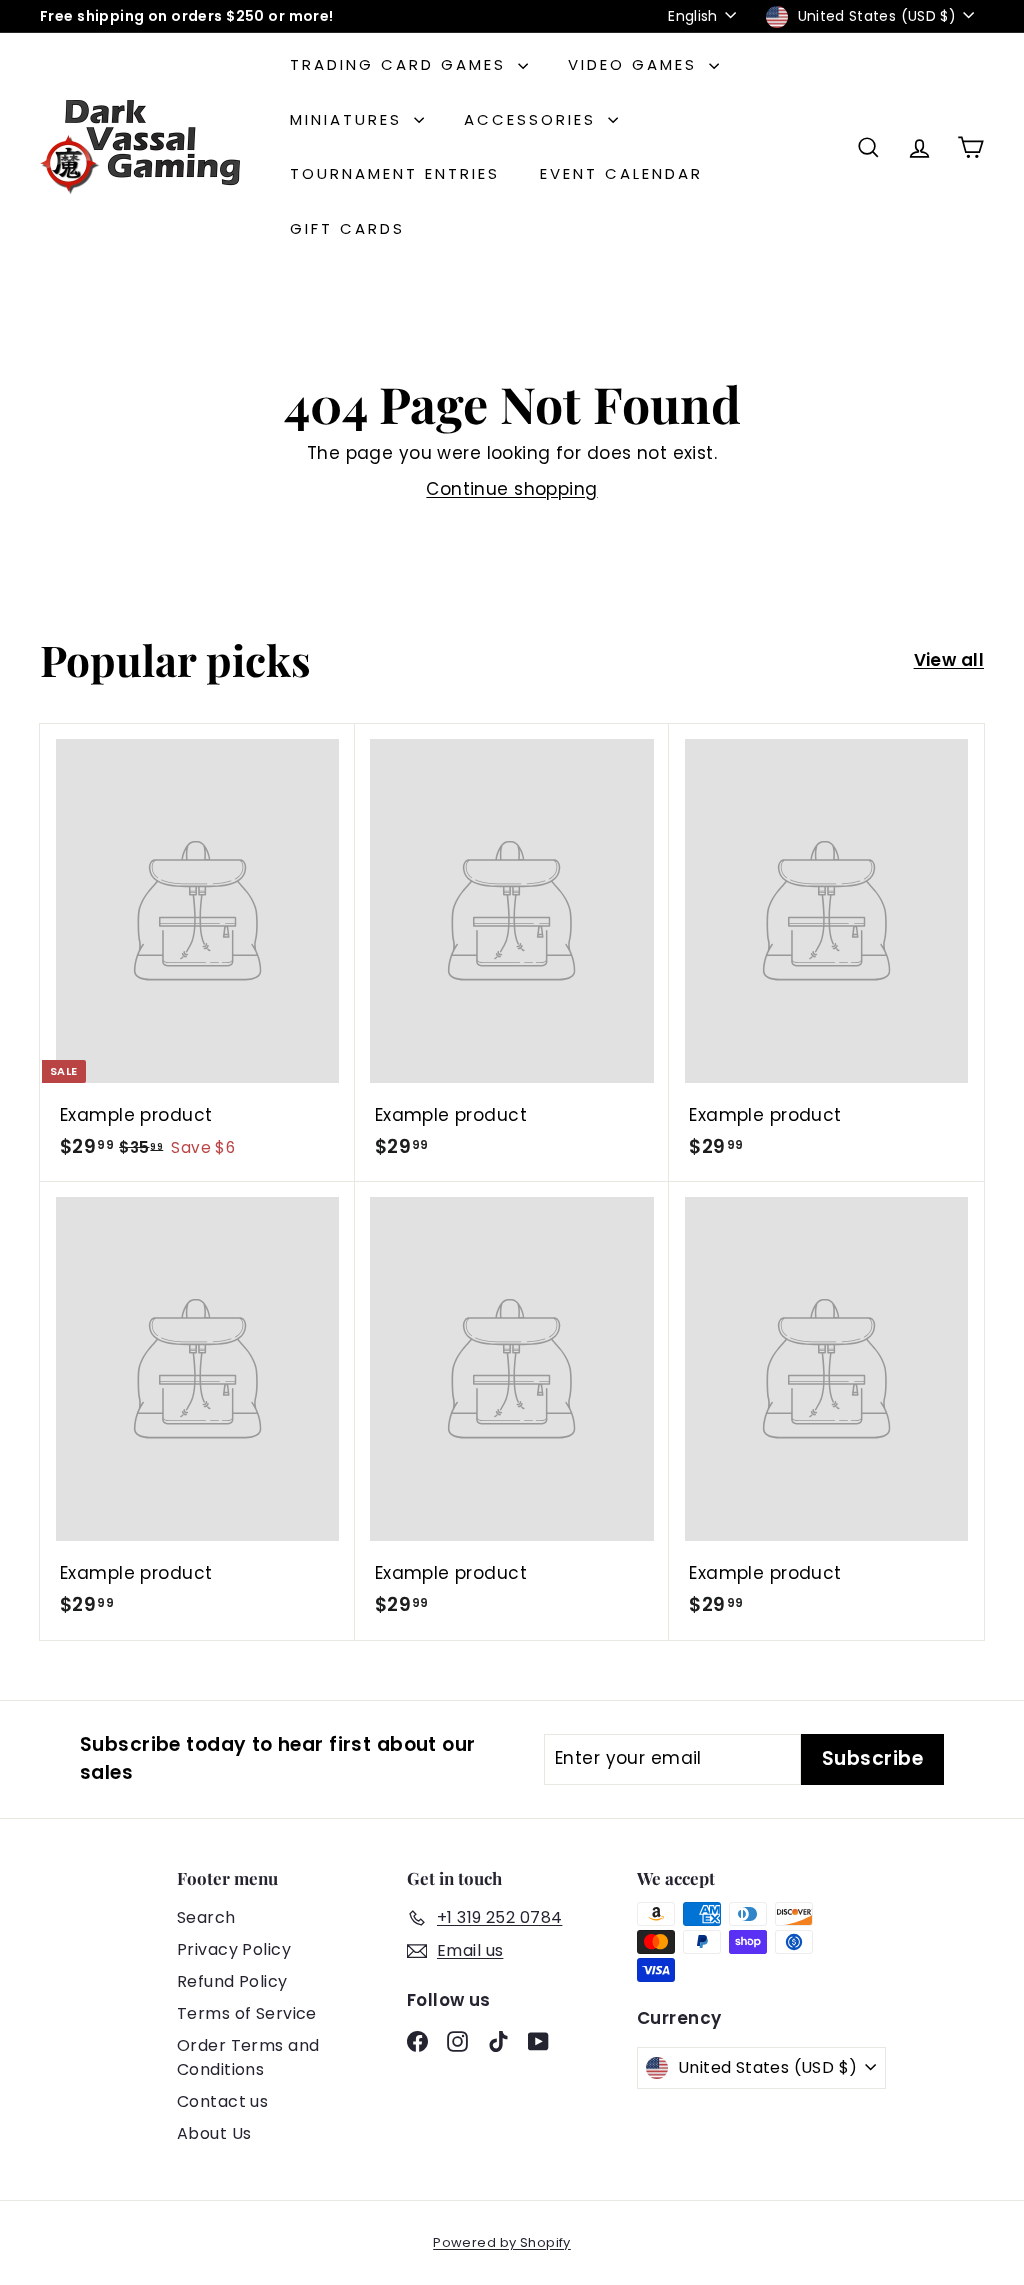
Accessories (533, 119)
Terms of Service (247, 2013)
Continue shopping (511, 489)
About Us (214, 2133)
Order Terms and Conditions (248, 2057)
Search (206, 1917)
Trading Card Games (401, 64)
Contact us (222, 2101)
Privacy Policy (234, 1949)
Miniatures (349, 119)
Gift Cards (347, 228)
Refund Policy (232, 1981)
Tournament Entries (395, 173)
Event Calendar (621, 173)
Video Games (636, 64)
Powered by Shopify (502, 2242)
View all (949, 660)
